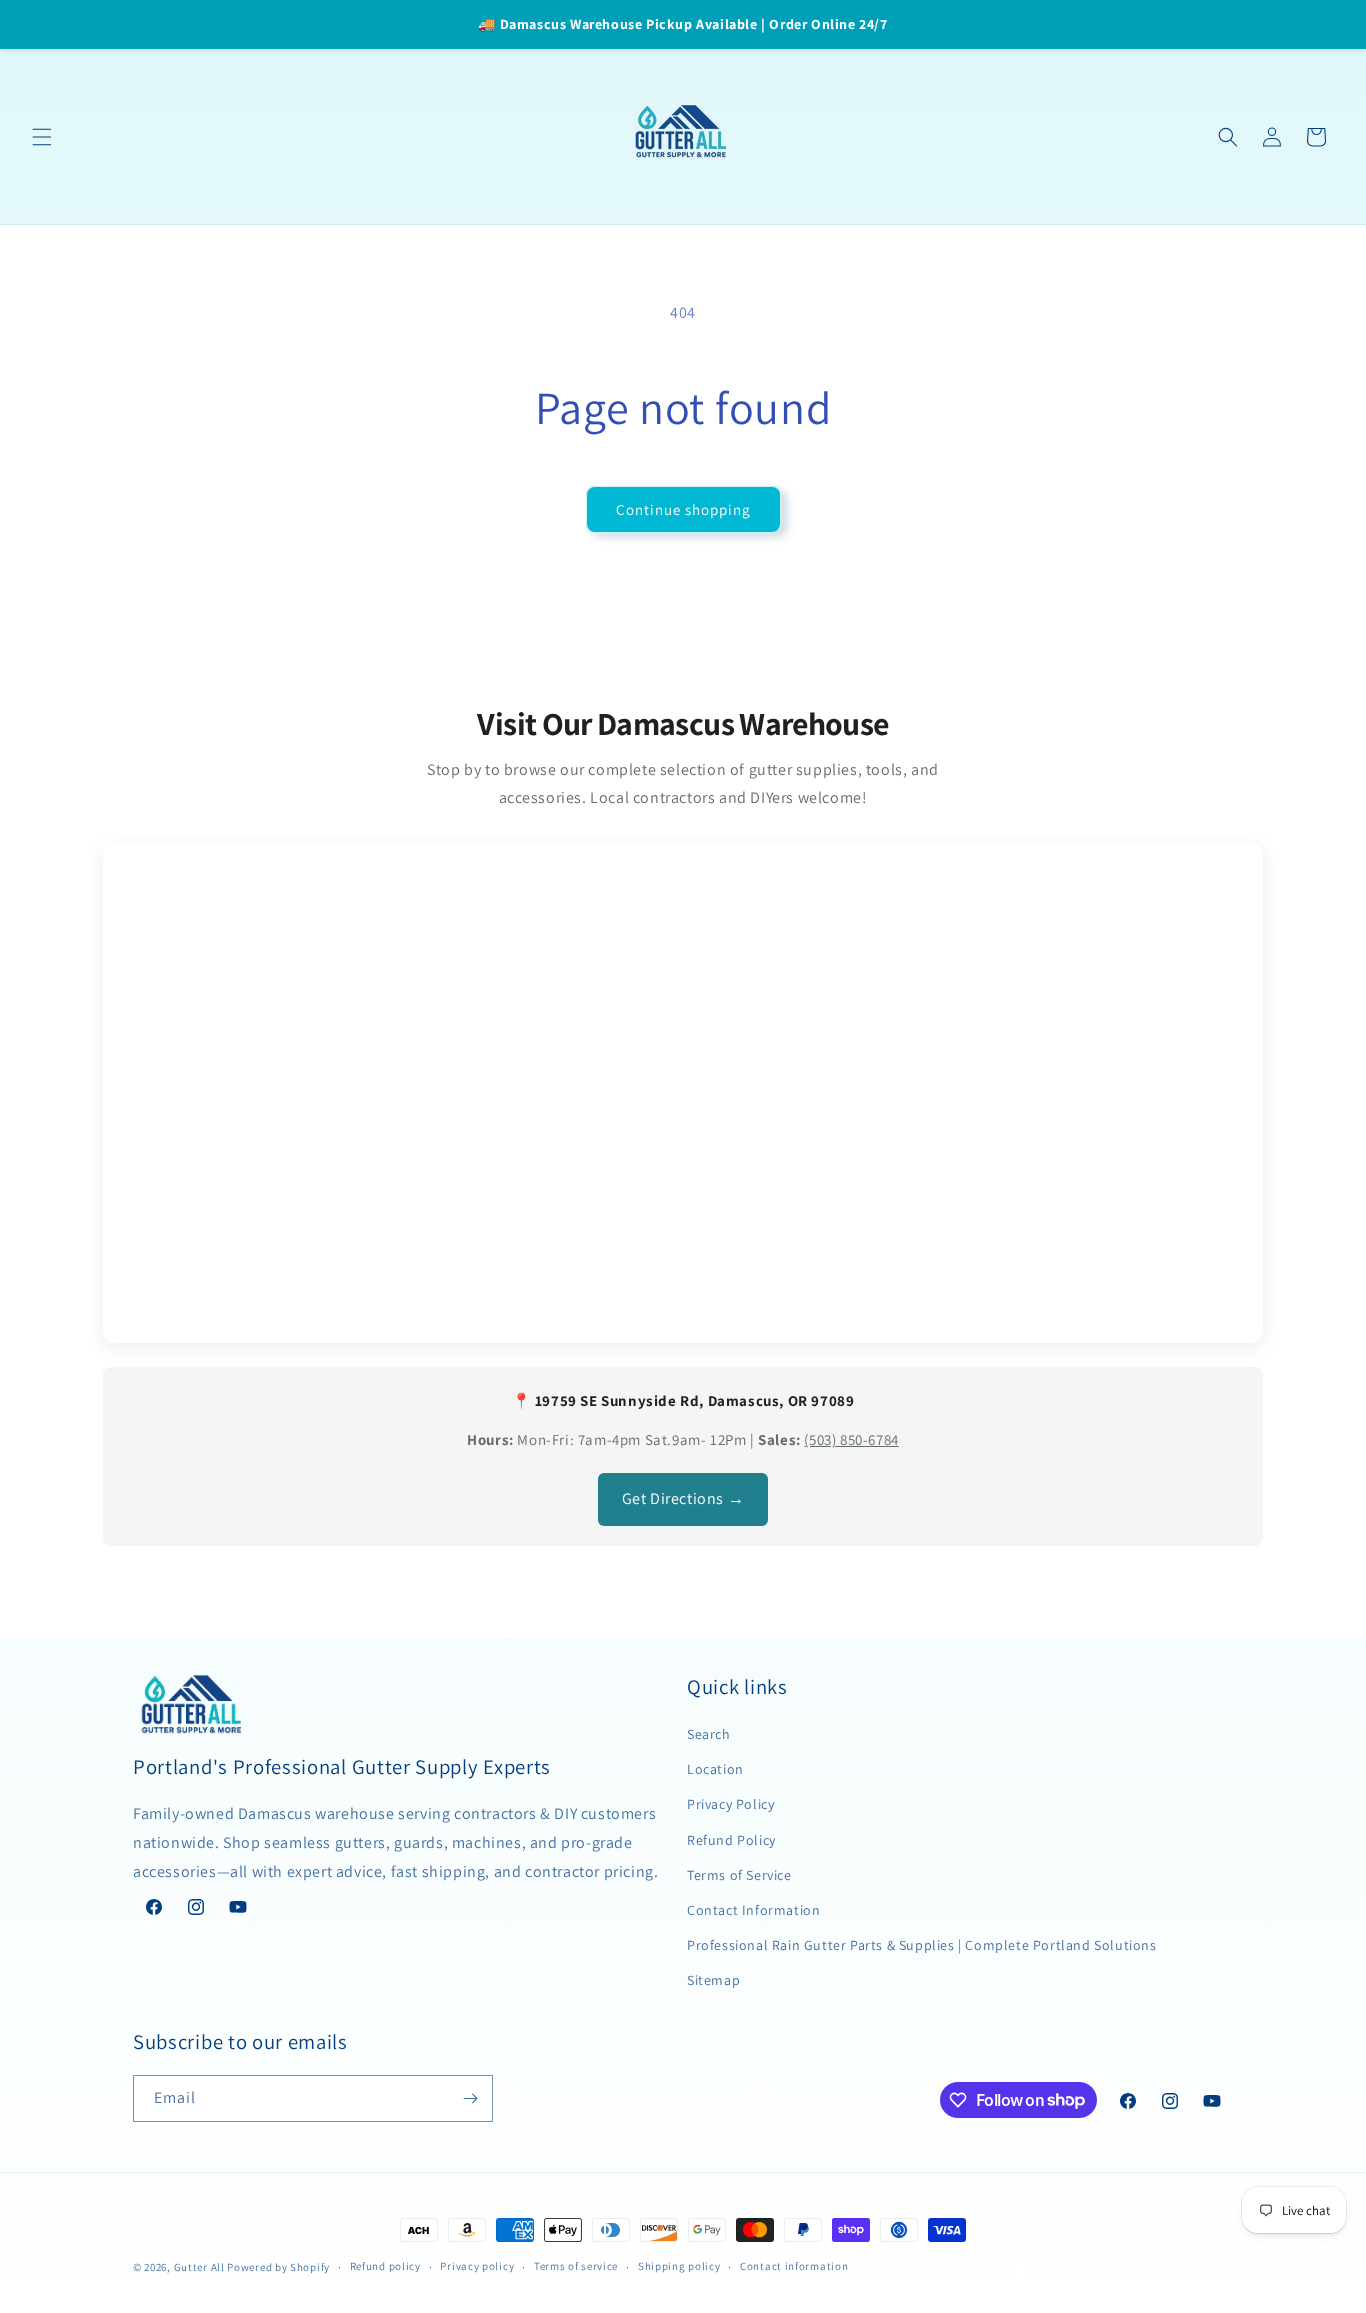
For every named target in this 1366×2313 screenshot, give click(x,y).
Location (715, 1769)
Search (709, 1734)
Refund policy (385, 2266)
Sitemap (713, 1980)
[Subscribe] (470, 2098)
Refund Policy (731, 1840)
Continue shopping (683, 509)
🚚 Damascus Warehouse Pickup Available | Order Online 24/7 (682, 24)
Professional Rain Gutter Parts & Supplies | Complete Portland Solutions (922, 1945)
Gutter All (199, 2267)
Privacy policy (477, 2266)
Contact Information (753, 1910)
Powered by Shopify (278, 2267)
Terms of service (576, 2266)
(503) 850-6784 (851, 1439)
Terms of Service (739, 1875)
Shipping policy (679, 2266)
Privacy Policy (730, 1804)
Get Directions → (683, 1498)
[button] (42, 137)
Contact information (794, 2266)
